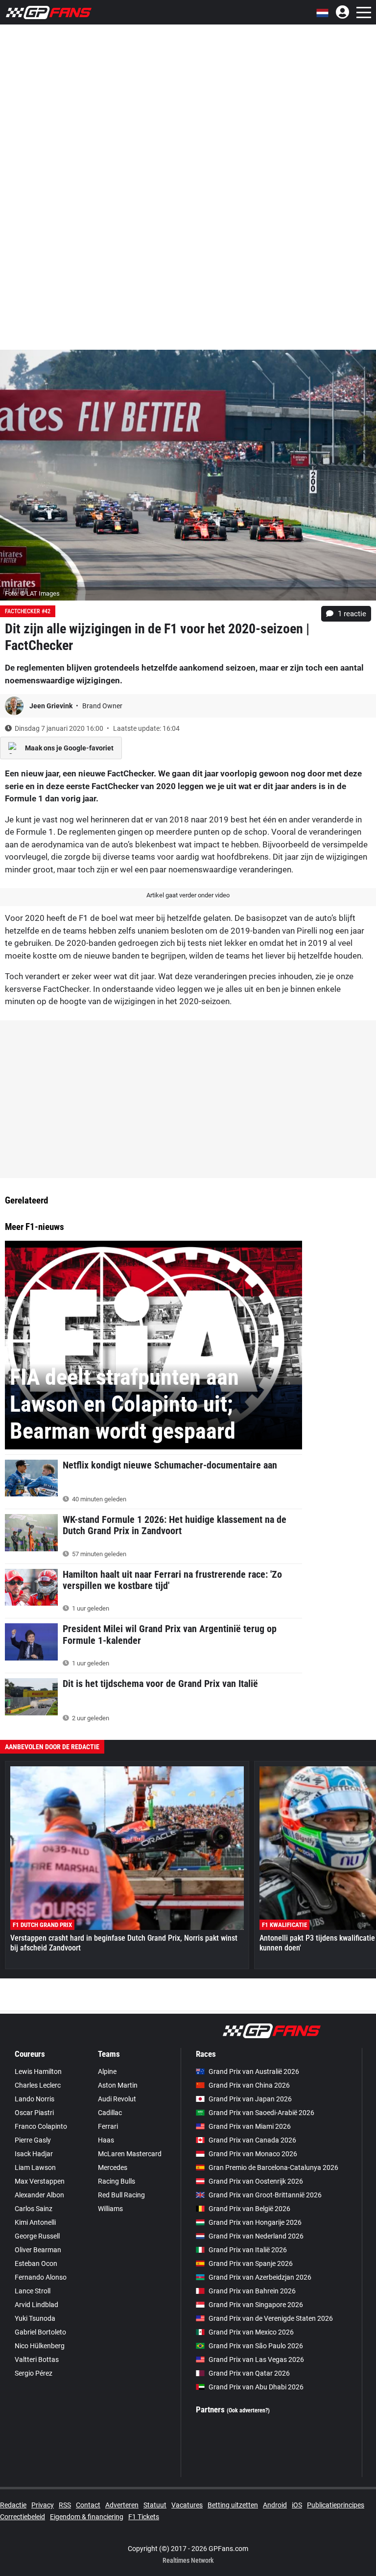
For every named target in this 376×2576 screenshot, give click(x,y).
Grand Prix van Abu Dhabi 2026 (256, 2387)
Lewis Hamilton (38, 2071)
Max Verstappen (40, 2181)
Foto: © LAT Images (32, 593)
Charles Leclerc (38, 2085)
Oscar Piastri (34, 2113)
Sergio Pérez (34, 2373)
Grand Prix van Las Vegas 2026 (256, 2359)
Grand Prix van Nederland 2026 (256, 2236)
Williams (110, 2209)
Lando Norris (35, 2099)
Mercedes (113, 2167)
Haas (106, 2140)
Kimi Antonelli (35, 2222)
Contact (88, 2505)
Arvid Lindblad (36, 2305)
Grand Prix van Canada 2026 (252, 2140)
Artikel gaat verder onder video (188, 895)
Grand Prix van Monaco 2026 (253, 2154)
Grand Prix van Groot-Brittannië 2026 (265, 2195)
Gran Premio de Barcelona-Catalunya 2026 (273, 2167)
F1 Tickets (144, 2517)
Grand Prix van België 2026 (249, 2209)
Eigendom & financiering (87, 2517)
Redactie (13, 2505)
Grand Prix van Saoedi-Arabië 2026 (261, 2113)
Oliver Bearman (38, 2250)
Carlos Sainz (34, 2209)
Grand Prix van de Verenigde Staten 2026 (271, 2318)
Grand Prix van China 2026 (249, 2085)
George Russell (37, 2236)
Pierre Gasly (33, 2140)
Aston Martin (118, 2085)
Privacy (43, 2505)
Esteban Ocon (36, 2263)
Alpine (107, 2071)
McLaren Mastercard (130, 2154)
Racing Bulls (117, 2181)
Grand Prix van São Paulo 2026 (256, 2346)
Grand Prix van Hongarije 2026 (255, 2222)
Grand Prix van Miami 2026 (250, 2126)
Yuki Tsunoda (35, 2318)
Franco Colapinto (41, 2126)
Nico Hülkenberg (40, 2346)
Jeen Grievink (52, 706)
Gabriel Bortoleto (40, 2332)
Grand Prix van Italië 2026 (248, 2250)
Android (275, 2505)
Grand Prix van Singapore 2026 (256, 2305)
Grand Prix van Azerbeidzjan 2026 (260, 2277)
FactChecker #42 (28, 611)
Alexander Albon (39, 2195)
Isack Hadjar (34, 2154)
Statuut (155, 2505)
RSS (65, 2505)
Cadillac (110, 2113)
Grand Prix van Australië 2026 (254, 2071)
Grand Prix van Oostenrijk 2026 (256, 2181)
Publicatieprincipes (336, 2505)
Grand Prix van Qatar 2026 (249, 2373)
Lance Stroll (33, 2291)
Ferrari (108, 2126)
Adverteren (122, 2505)
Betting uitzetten (233, 2505)
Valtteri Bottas (37, 2359)
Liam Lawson (35, 2167)
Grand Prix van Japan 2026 (250, 2099)
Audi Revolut (117, 2099)
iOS (297, 2505)
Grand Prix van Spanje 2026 (251, 2263)
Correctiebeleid (23, 2517)
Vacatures (187, 2505)
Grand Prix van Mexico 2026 (251, 2332)
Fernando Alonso (41, 2277)
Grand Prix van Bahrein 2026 (252, 2291)
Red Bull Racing (121, 2195)
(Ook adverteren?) (248, 2410)
